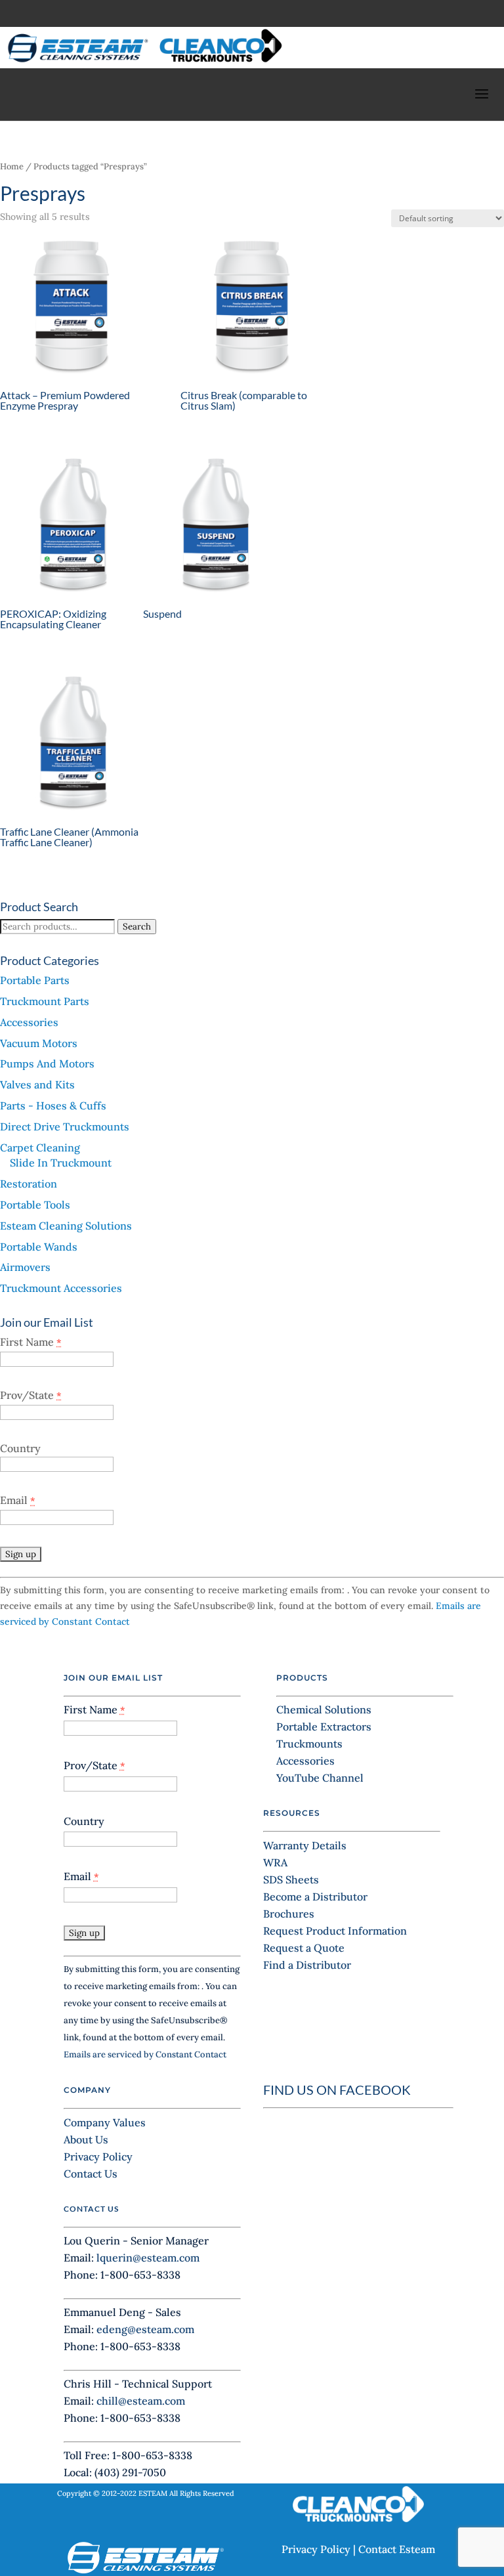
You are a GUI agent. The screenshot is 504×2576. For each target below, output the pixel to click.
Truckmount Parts (45, 1001)
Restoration (29, 1184)
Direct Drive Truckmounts (65, 1127)
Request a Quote (304, 1948)
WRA (275, 1862)
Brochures (289, 1914)
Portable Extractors (324, 1727)
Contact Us (91, 2174)
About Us (86, 2139)
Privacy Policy (98, 2157)
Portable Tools (35, 1205)
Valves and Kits (37, 1084)
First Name (31, 1342)
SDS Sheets (291, 1879)
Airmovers (25, 1267)
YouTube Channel (320, 1778)
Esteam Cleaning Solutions (66, 1226)
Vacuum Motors (39, 1043)
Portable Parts (35, 980)
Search (137, 927)
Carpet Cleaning (40, 1148)
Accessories (29, 1022)
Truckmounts (309, 1744)
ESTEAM (153, 2493)
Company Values (105, 2122)
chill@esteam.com (141, 2401)
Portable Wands (39, 1247)
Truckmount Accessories (61, 1288)
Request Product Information (335, 1931)
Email (18, 1500)
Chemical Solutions (324, 1709)
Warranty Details (305, 1845)
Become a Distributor (315, 1897)
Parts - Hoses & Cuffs (53, 1106)
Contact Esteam (397, 2549)
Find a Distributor (307, 1965)
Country (20, 1448)
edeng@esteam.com (145, 2329)
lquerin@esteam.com (148, 2258)
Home (12, 166)
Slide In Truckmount (61, 1163)
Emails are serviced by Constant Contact (145, 2054)
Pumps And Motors (47, 1063)
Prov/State (31, 1395)
